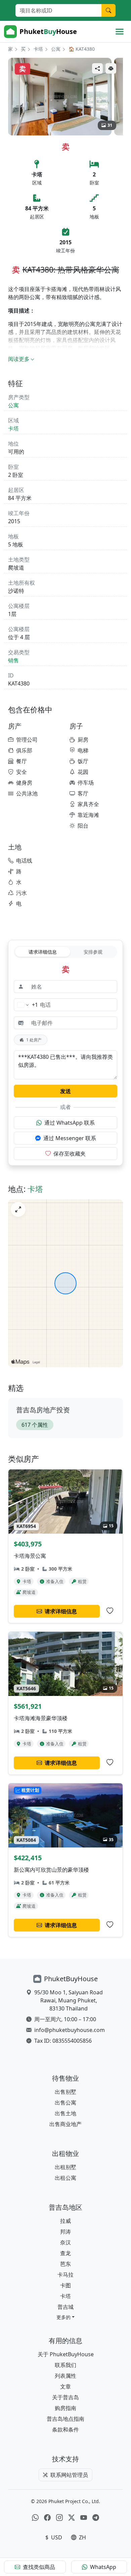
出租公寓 (65, 2178)
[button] (65, 2317)
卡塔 (38, 49)
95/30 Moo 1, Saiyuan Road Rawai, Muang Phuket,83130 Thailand (69, 2000)
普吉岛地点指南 (65, 2419)
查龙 (65, 2253)
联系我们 (65, 2365)
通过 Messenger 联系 (70, 1138)
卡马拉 (65, 2275)
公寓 (56, 49)
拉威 (65, 2221)
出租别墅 (65, 2167)
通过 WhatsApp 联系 (70, 1123)
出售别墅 (65, 2092)
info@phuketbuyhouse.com (70, 2030)
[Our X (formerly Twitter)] (72, 2518)
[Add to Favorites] (110, 1611)
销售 (13, 660)
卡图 (65, 2285)
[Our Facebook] (47, 2518)
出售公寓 (65, 2103)
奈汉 (65, 2242)
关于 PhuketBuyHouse (66, 2354)
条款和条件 (65, 2429)
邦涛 (65, 2232)
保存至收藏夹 (70, 1154)
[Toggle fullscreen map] (18, 1209)
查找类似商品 (39, 2567)
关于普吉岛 (65, 2397)
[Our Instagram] (59, 2518)
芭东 (65, 2264)
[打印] (111, 68)
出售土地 (65, 2113)
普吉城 (65, 2307)
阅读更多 (19, 359)
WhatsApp (103, 2567)
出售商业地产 (65, 2124)
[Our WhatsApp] (35, 2518)
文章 (65, 2386)
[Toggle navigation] (120, 32)
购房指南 (65, 2408)
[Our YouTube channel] (84, 2518)
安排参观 (93, 952)
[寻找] (108, 10)
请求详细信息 (43, 952)
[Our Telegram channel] (96, 2518)
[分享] (97, 68)
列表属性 (65, 2376)
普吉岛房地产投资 (43, 1410)
